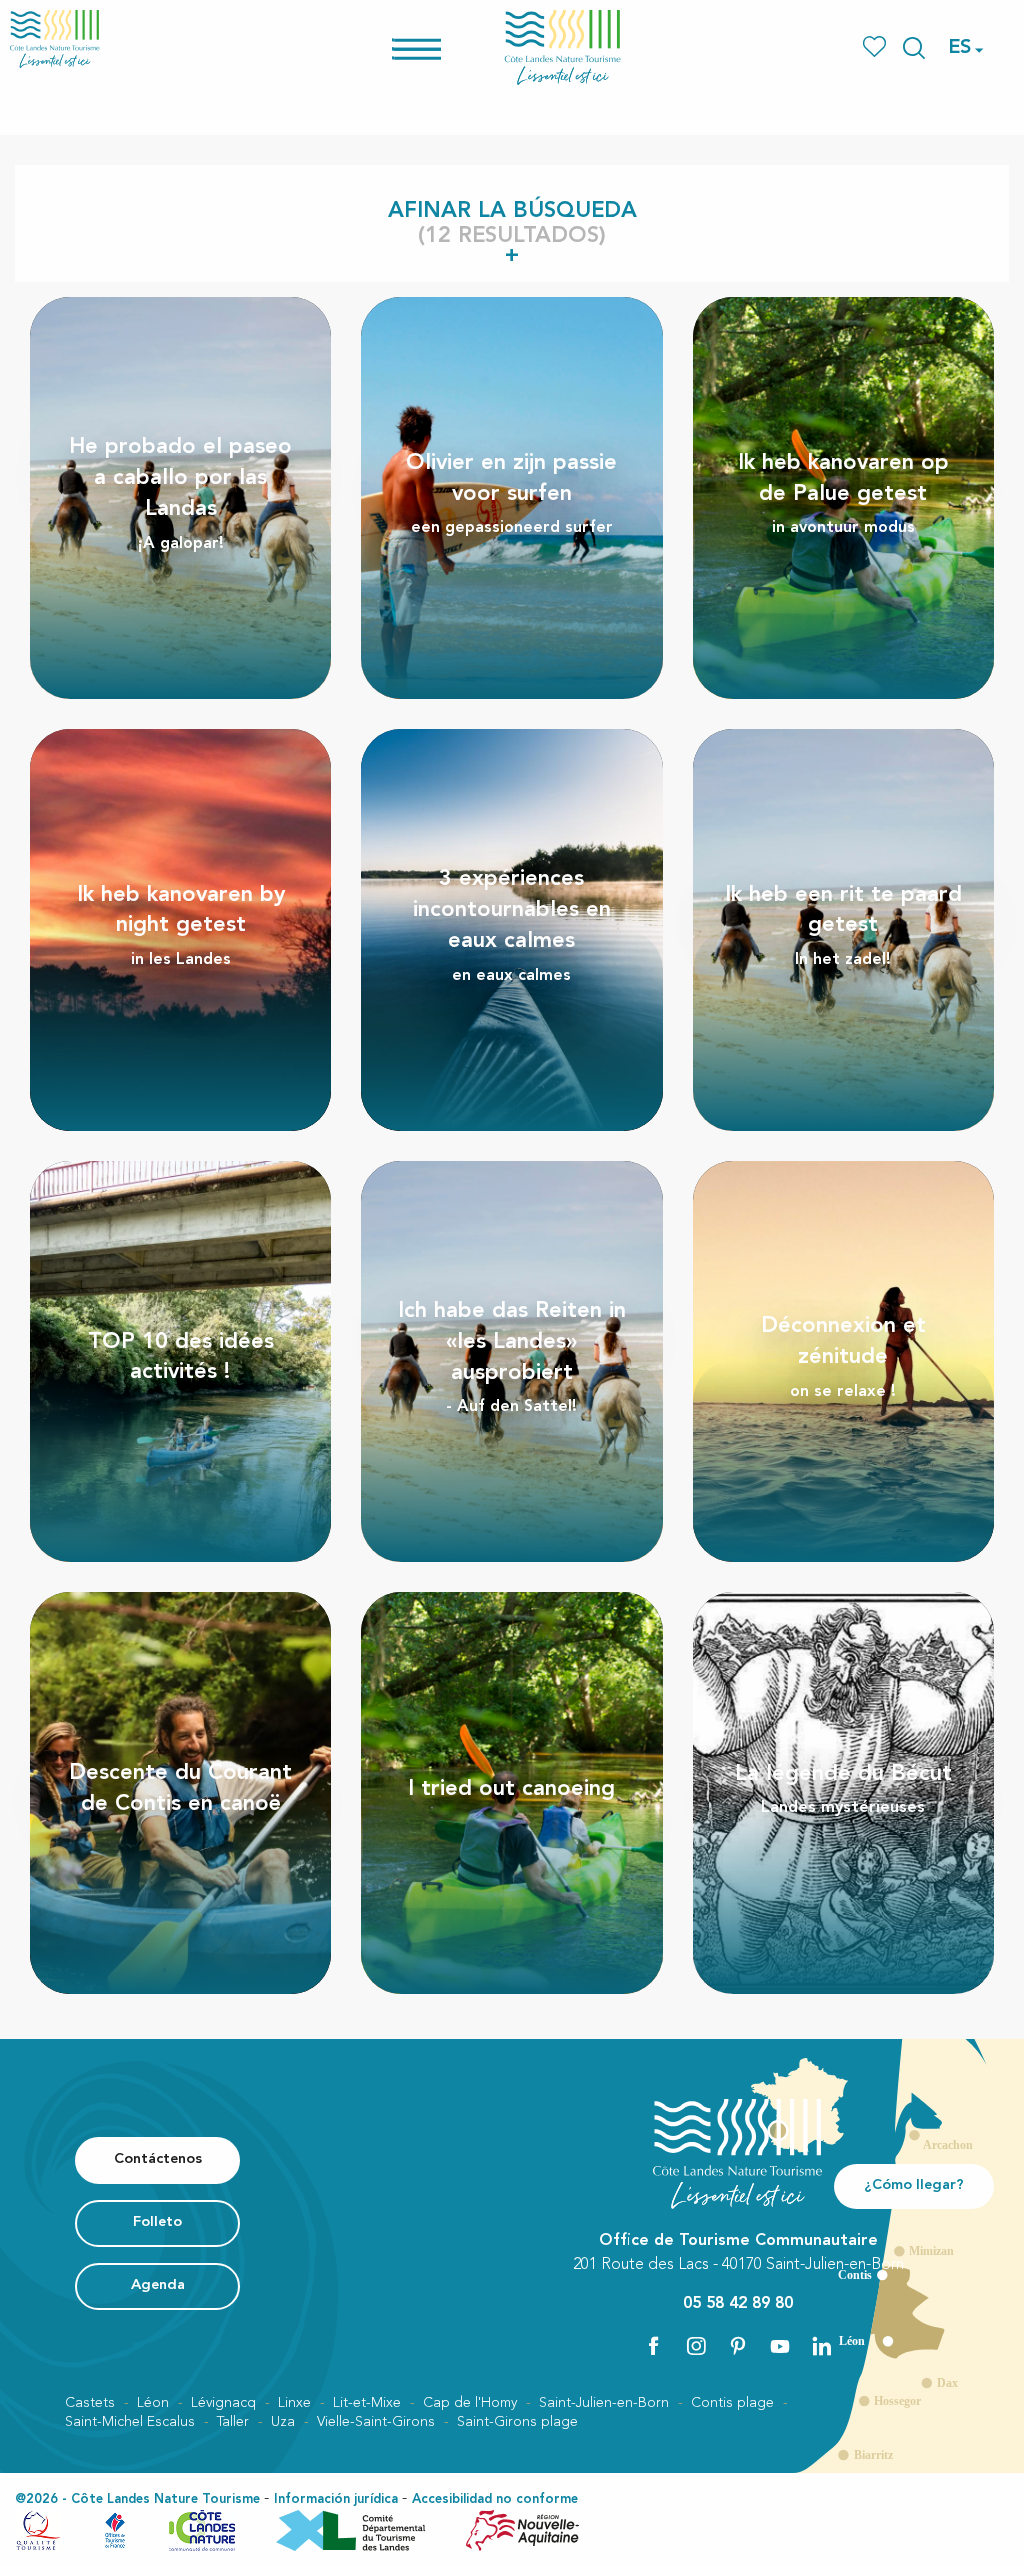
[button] (914, 48)
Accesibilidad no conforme (495, 2499)
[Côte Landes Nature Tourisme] (563, 47)
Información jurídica (336, 2499)
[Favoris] (876, 47)
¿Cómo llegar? (914, 2185)
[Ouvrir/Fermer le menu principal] (442, 47)
